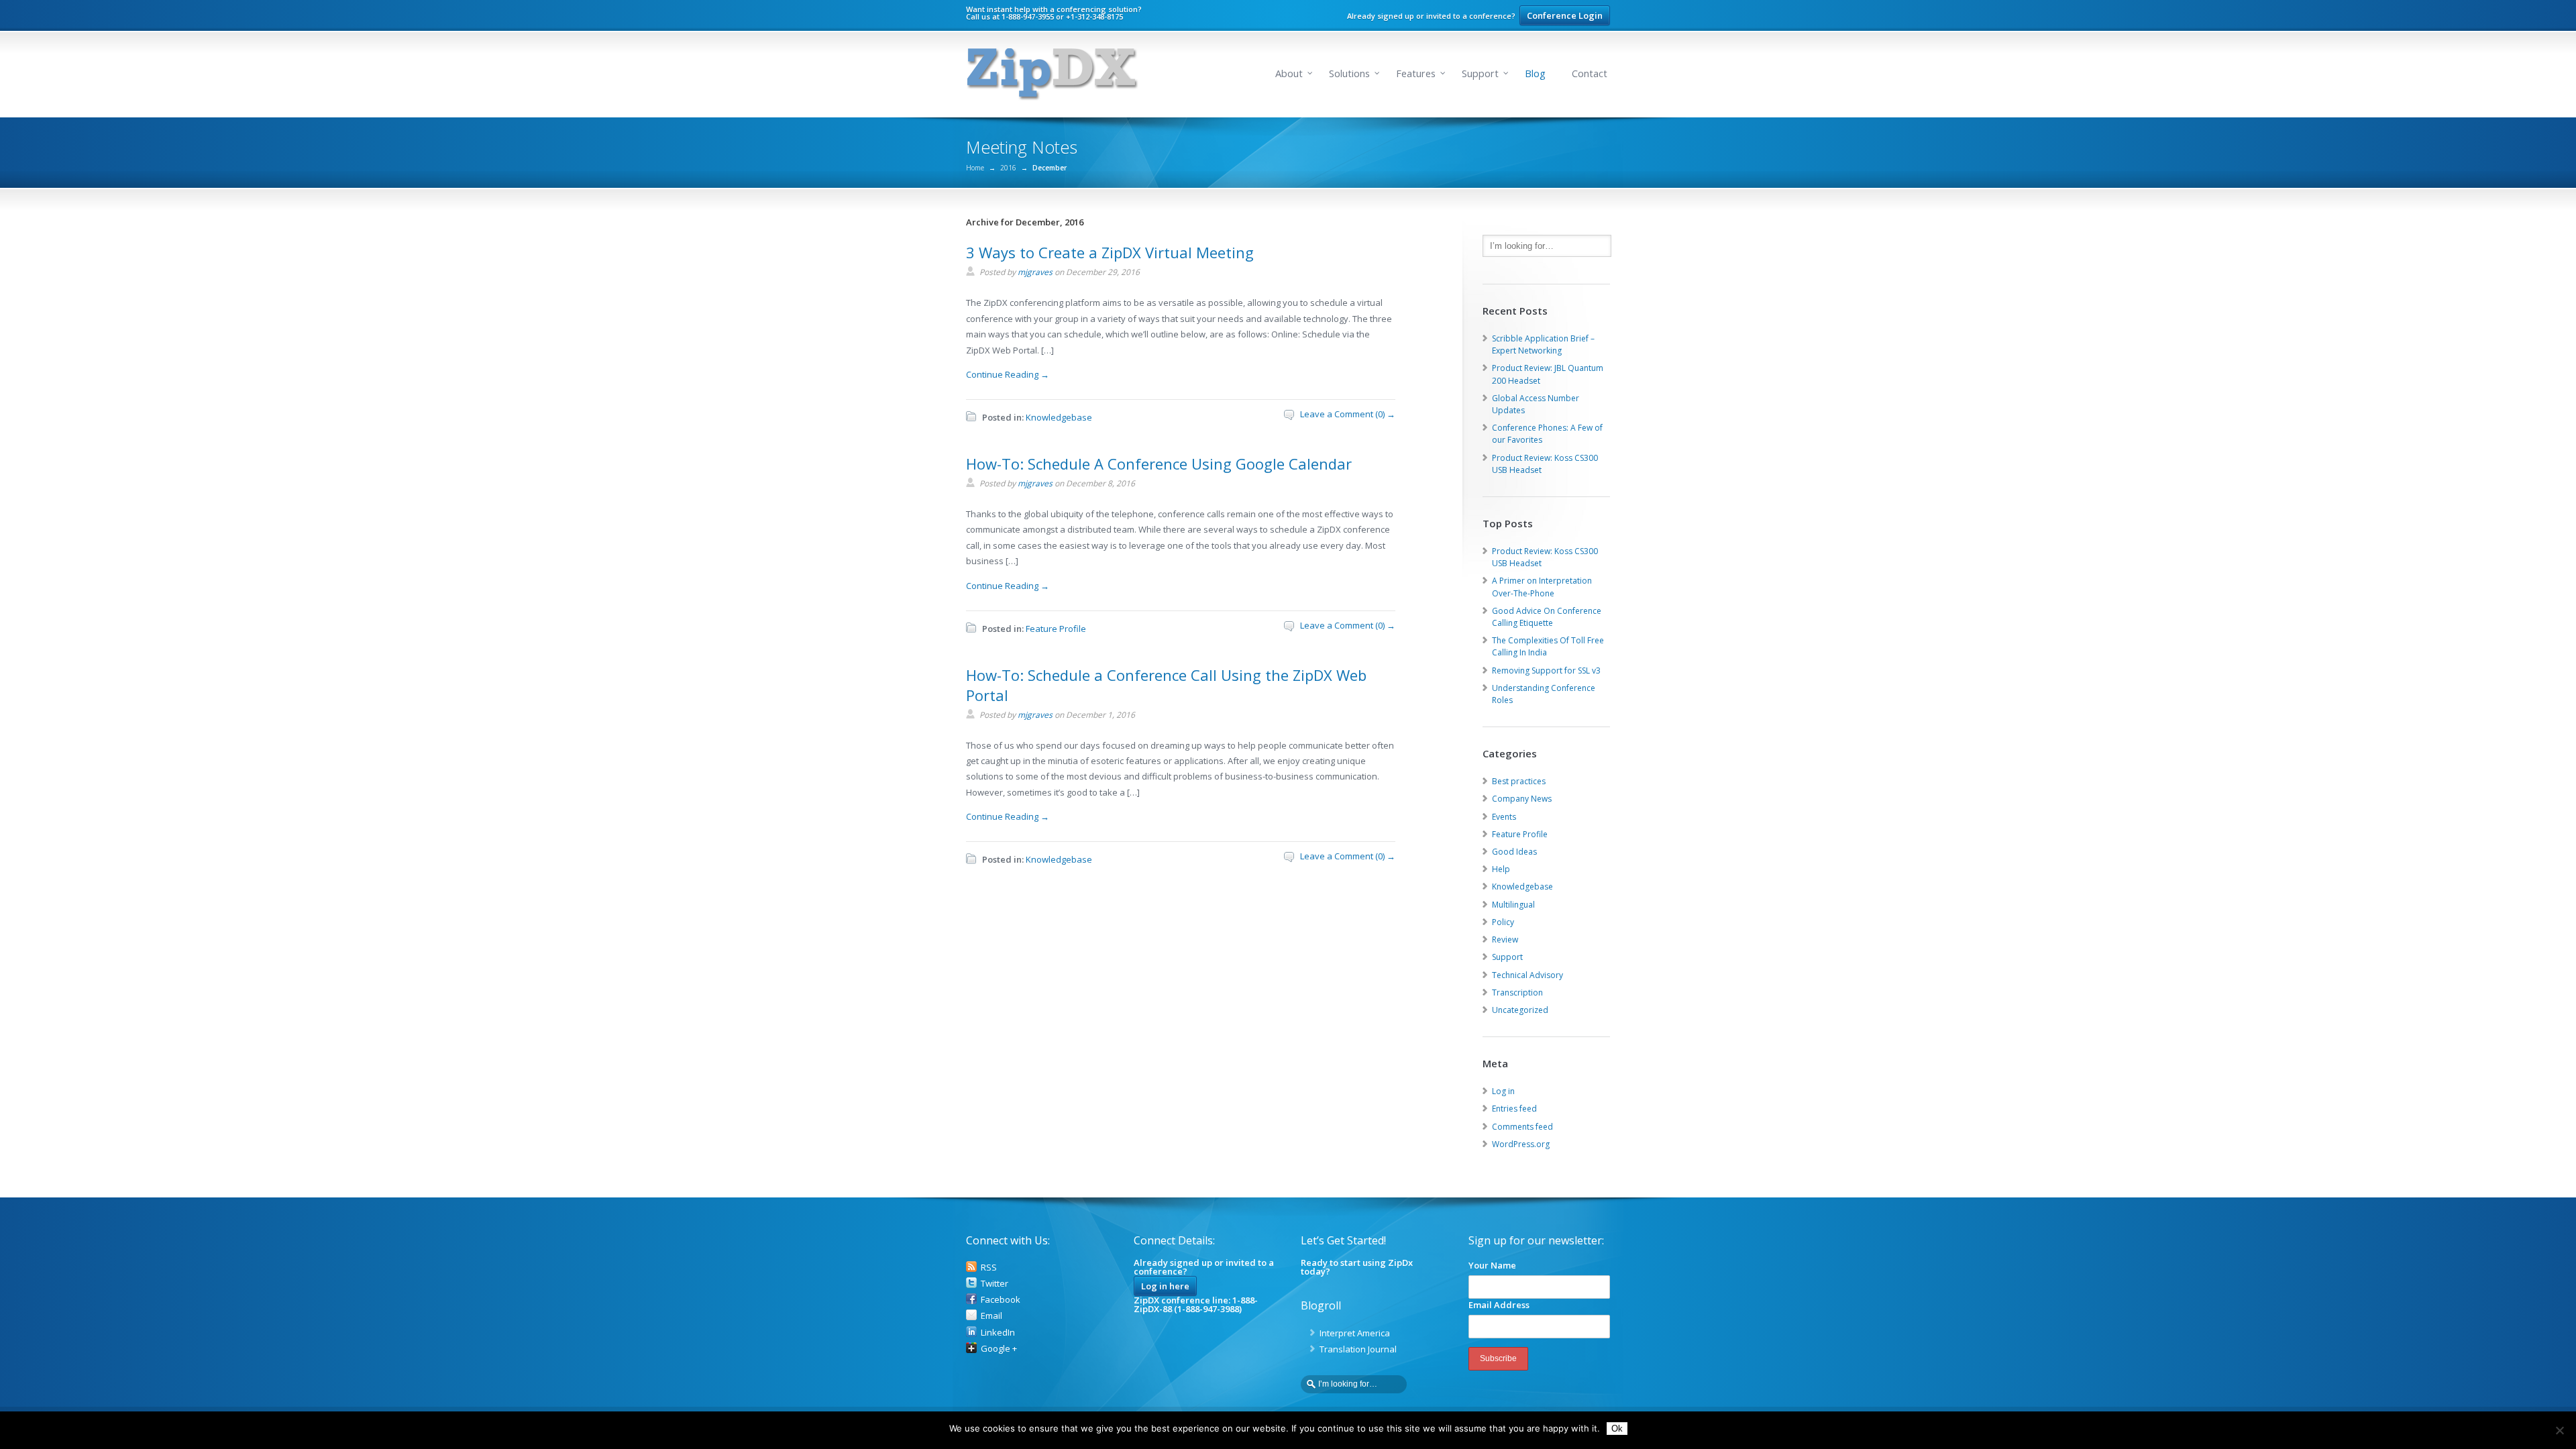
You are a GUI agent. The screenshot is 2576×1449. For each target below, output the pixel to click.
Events (1504, 817)
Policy (1503, 922)
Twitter (995, 1283)
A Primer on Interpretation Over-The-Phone (1542, 587)
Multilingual (1513, 905)
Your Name (1492, 1265)
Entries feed (1514, 1109)
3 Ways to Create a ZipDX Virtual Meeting (1110, 252)
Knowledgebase (1059, 417)
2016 (1008, 168)
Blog (1535, 73)
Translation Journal (1358, 1349)
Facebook (1001, 1299)
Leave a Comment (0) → (1348, 414)
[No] (2559, 1430)
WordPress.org (1521, 1144)
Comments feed (1522, 1127)
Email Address (1499, 1305)
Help (1501, 869)
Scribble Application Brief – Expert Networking (1543, 344)
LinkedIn (998, 1332)
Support (1480, 73)
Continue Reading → (1008, 374)
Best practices (1519, 781)
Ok (1617, 1429)
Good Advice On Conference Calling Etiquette (1547, 617)
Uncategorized (1520, 1010)
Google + (999, 1348)
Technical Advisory (1527, 975)
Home (975, 168)
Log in (1503, 1091)
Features (1416, 73)
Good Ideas (1514, 852)
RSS (989, 1267)
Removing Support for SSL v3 (1546, 670)
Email (991, 1316)
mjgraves (1035, 272)
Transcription (1517, 992)
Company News (1522, 799)
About (1289, 73)
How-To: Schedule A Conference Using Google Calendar (1159, 464)
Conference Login (1565, 15)
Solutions (1349, 73)
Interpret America (1355, 1333)
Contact (1590, 73)
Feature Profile (1056, 629)
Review (1505, 940)
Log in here (1165, 1286)
